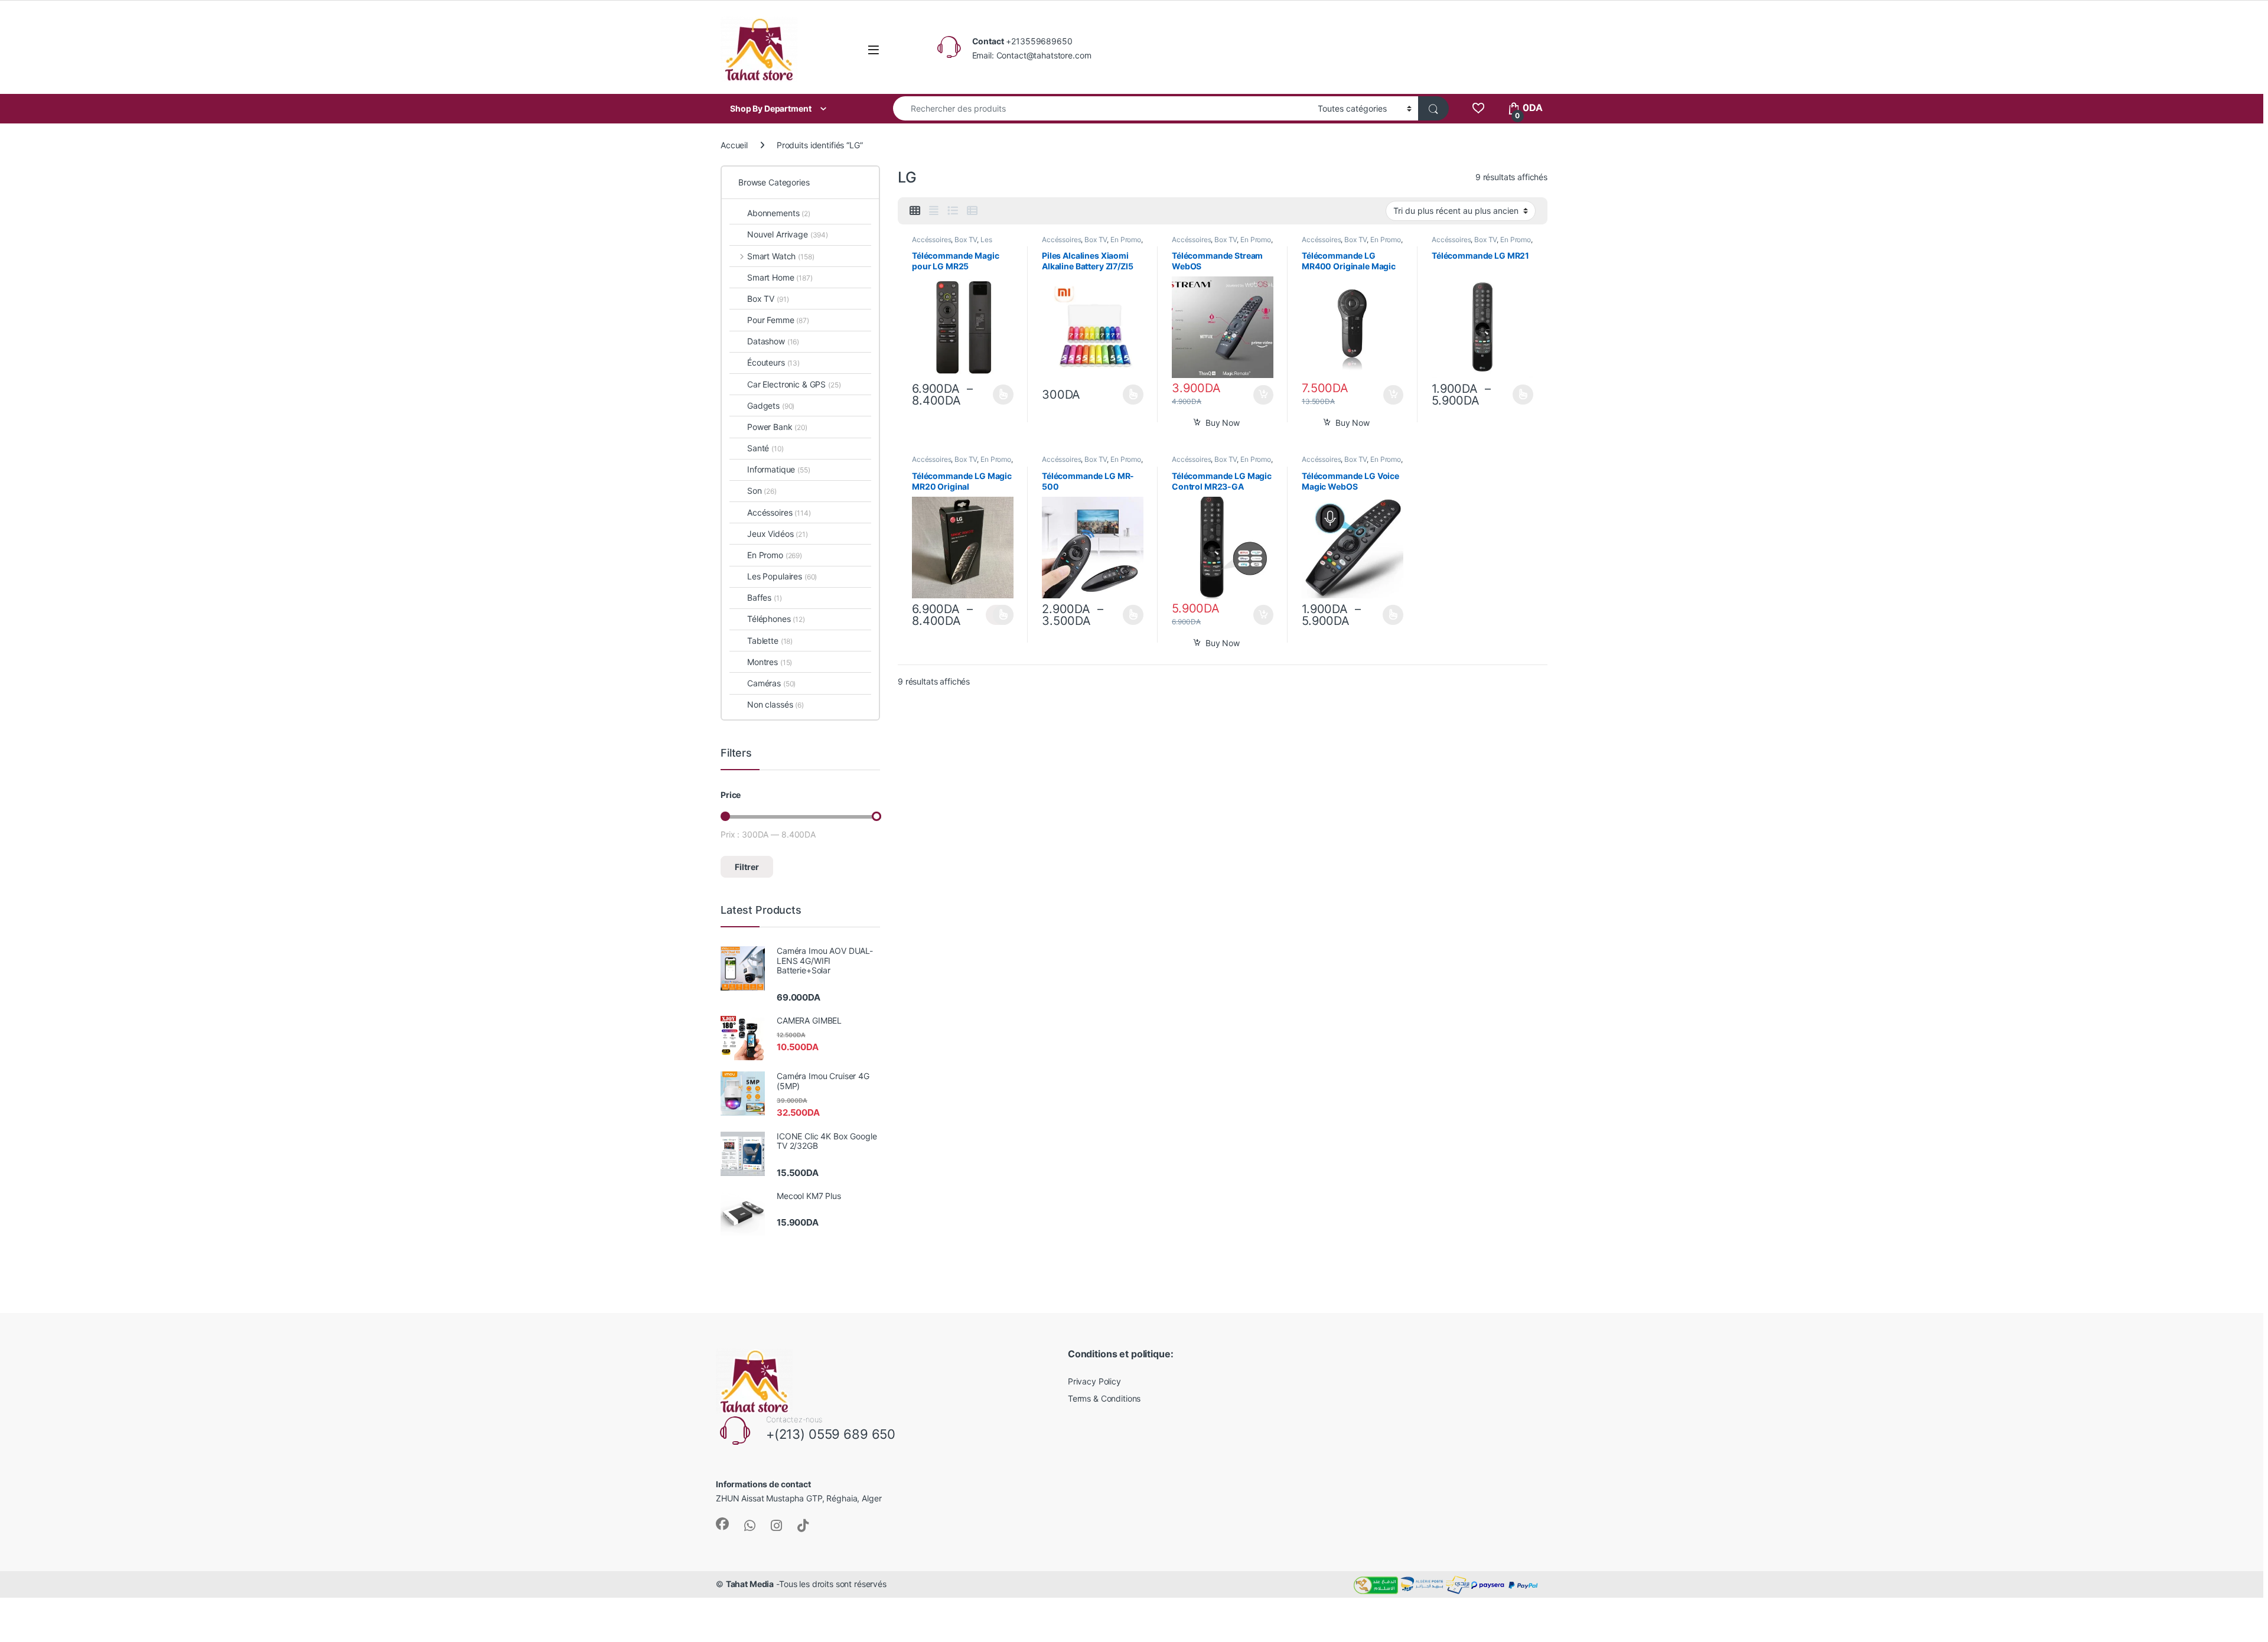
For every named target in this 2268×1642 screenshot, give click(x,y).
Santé (765, 448)
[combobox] (1102, 108)
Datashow (773, 341)
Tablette (770, 641)
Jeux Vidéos (778, 534)
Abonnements (779, 213)
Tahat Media (750, 1584)
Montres (770, 662)
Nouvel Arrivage (788, 234)
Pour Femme (778, 320)
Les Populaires (782, 576)
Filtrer (747, 867)
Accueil (734, 145)
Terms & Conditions (1104, 1398)
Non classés (775, 704)
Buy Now (1223, 423)
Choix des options (1000, 395)
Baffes (765, 597)
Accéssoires (931, 240)
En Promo (1126, 240)
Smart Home (780, 277)
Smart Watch (781, 256)
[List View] (953, 211)
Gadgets (771, 405)
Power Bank (777, 427)
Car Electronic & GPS (794, 384)
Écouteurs (773, 362)
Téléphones (776, 619)
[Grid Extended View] (934, 211)
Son (762, 491)
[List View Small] (972, 211)
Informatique (779, 469)
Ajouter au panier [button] (1260, 395)
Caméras (771, 683)
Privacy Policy (1094, 1381)
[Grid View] (915, 211)
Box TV (966, 240)
